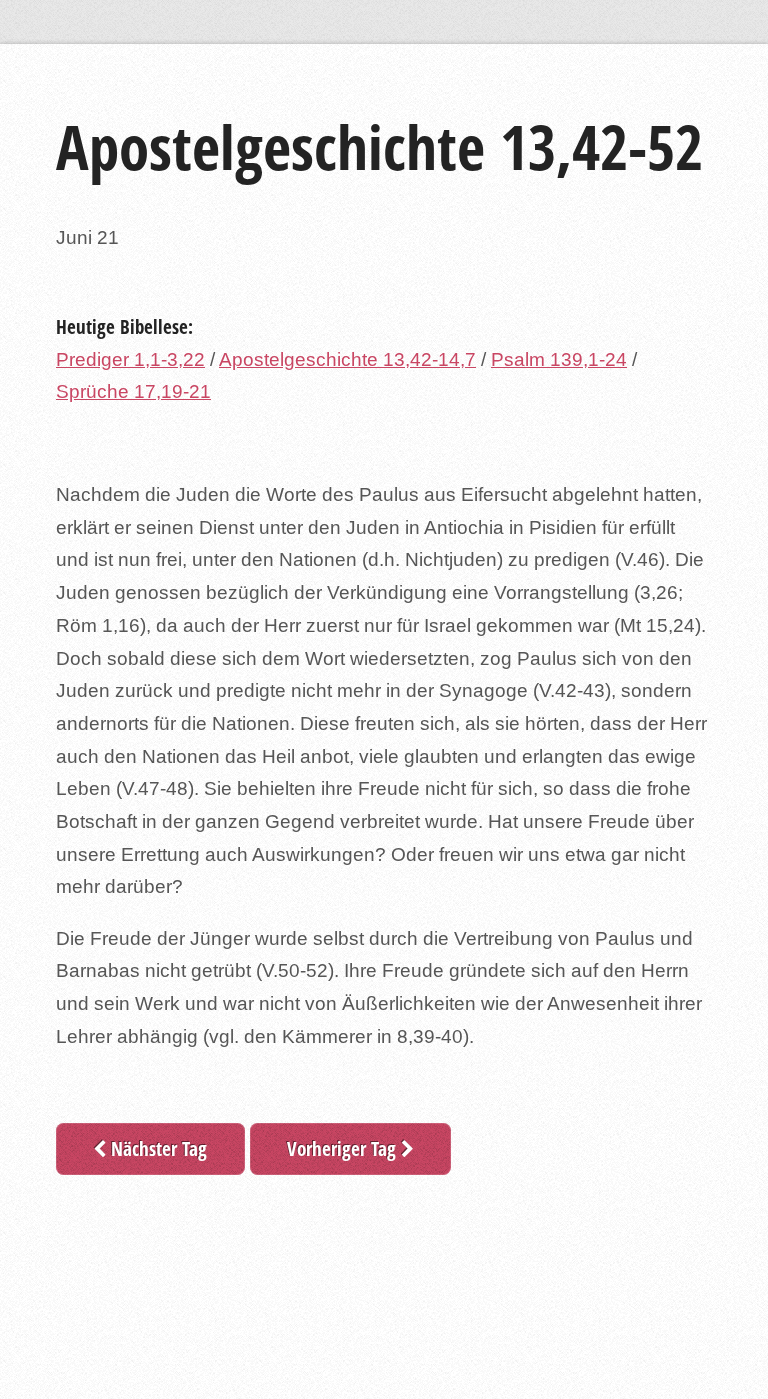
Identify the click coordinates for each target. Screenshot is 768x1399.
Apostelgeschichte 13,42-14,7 (347, 359)
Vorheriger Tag (344, 1148)
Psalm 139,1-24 (559, 359)
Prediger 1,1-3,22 (130, 359)
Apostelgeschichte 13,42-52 (379, 146)
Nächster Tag (156, 1148)
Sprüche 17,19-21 (133, 391)
